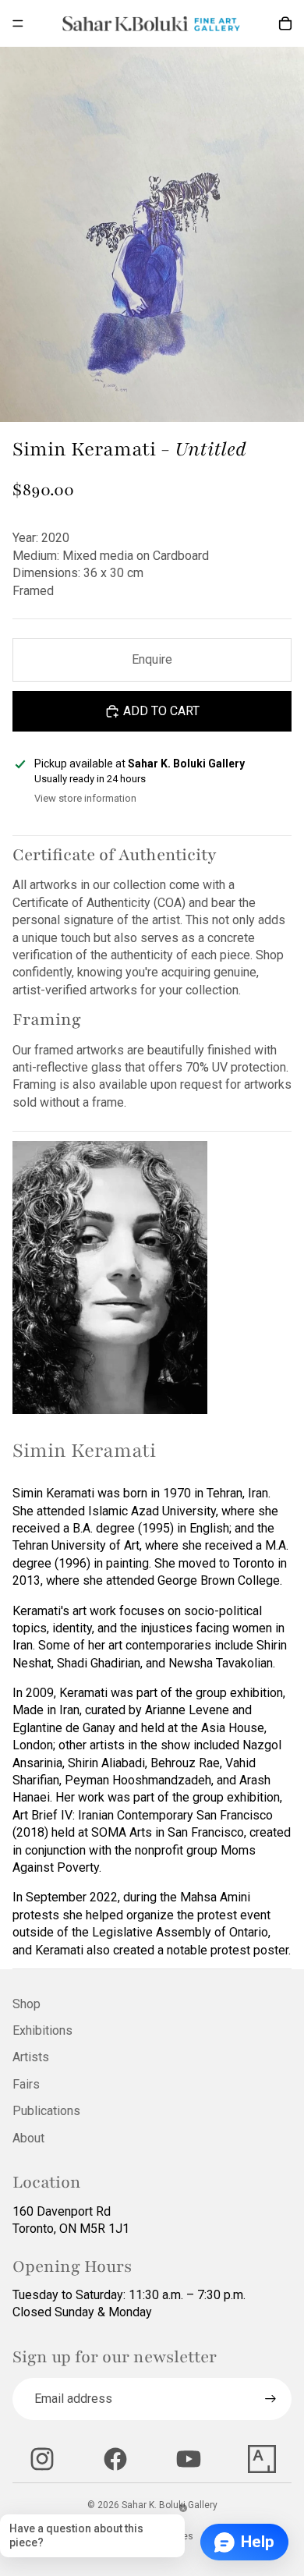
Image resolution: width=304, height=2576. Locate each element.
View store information (85, 798)
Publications (46, 2111)
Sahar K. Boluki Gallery (170, 2505)
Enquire (152, 659)
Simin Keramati (84, 1451)
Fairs (26, 2084)
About (28, 2138)
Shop (27, 2004)
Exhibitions (42, 2030)
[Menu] (18, 23)
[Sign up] (270, 2399)
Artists (31, 2057)
